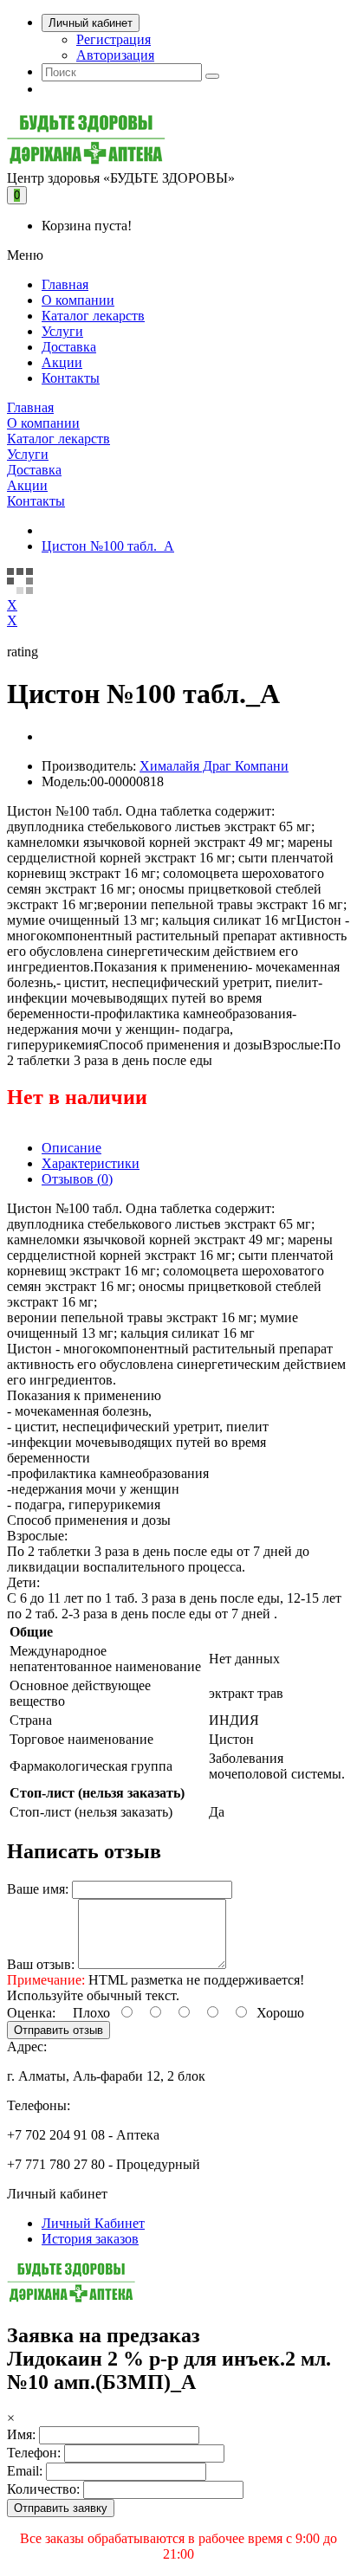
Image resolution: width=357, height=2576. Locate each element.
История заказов (90, 2239)
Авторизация (115, 55)
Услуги (62, 331)
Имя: (21, 2434)
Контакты (71, 378)
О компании (78, 300)
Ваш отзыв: (41, 1964)
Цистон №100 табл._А (108, 546)
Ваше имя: (38, 1889)
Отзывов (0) (77, 1179)
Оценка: (31, 2013)
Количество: (43, 2489)
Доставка (69, 347)
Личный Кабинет (93, 2223)
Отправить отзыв (58, 2030)
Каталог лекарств (93, 316)
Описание (71, 1148)
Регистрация (114, 39)
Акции (62, 362)
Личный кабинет (91, 23)
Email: (25, 2471)
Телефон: (34, 2453)
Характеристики (91, 1163)
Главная (65, 284)
